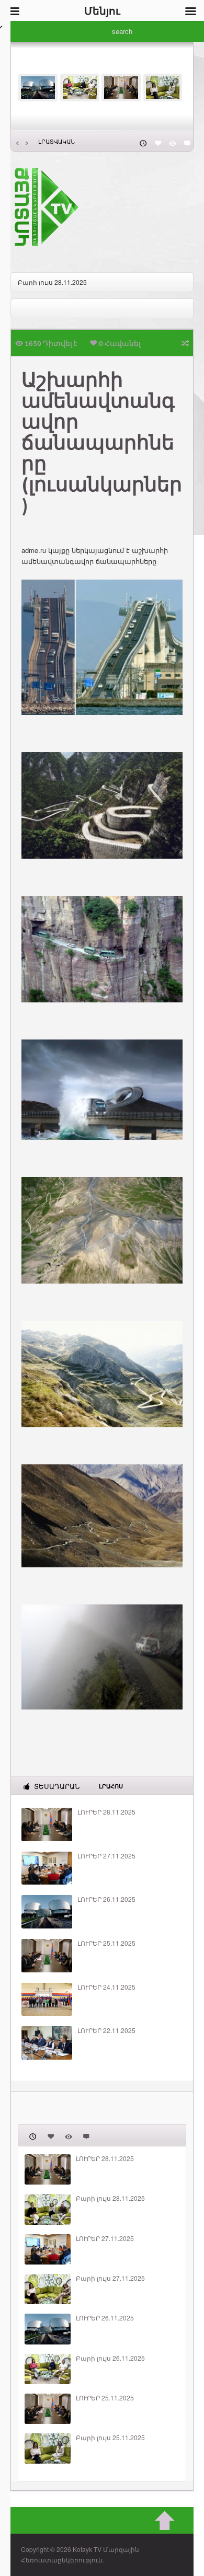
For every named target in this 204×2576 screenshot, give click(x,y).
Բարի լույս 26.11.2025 (110, 2358)
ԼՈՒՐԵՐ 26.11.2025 (106, 1899)
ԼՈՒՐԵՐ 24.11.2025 (106, 1987)
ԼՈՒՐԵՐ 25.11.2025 (106, 1943)
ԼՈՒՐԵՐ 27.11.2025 (106, 1856)
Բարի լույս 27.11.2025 (110, 2278)
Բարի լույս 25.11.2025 (110, 2438)
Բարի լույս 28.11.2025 (52, 282)
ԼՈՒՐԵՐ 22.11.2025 (106, 2030)
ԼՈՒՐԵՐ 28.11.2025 (106, 1812)
